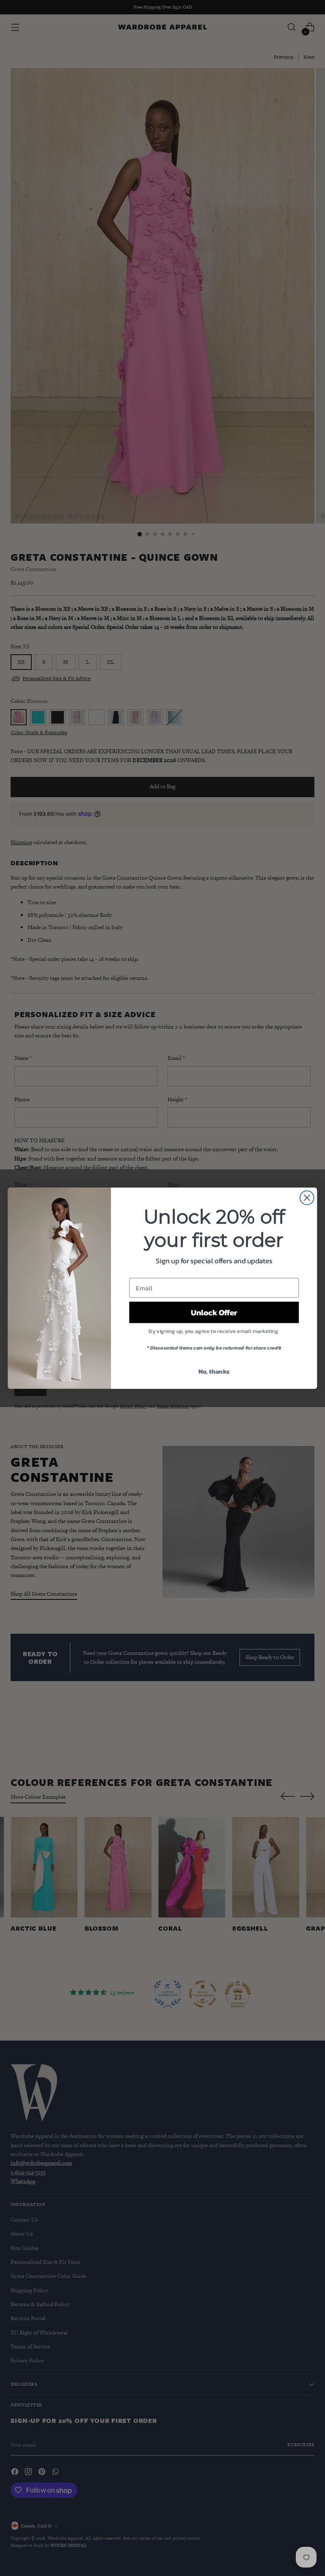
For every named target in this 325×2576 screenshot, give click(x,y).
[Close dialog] (307, 1197)
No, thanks (214, 1371)
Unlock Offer (214, 1312)
